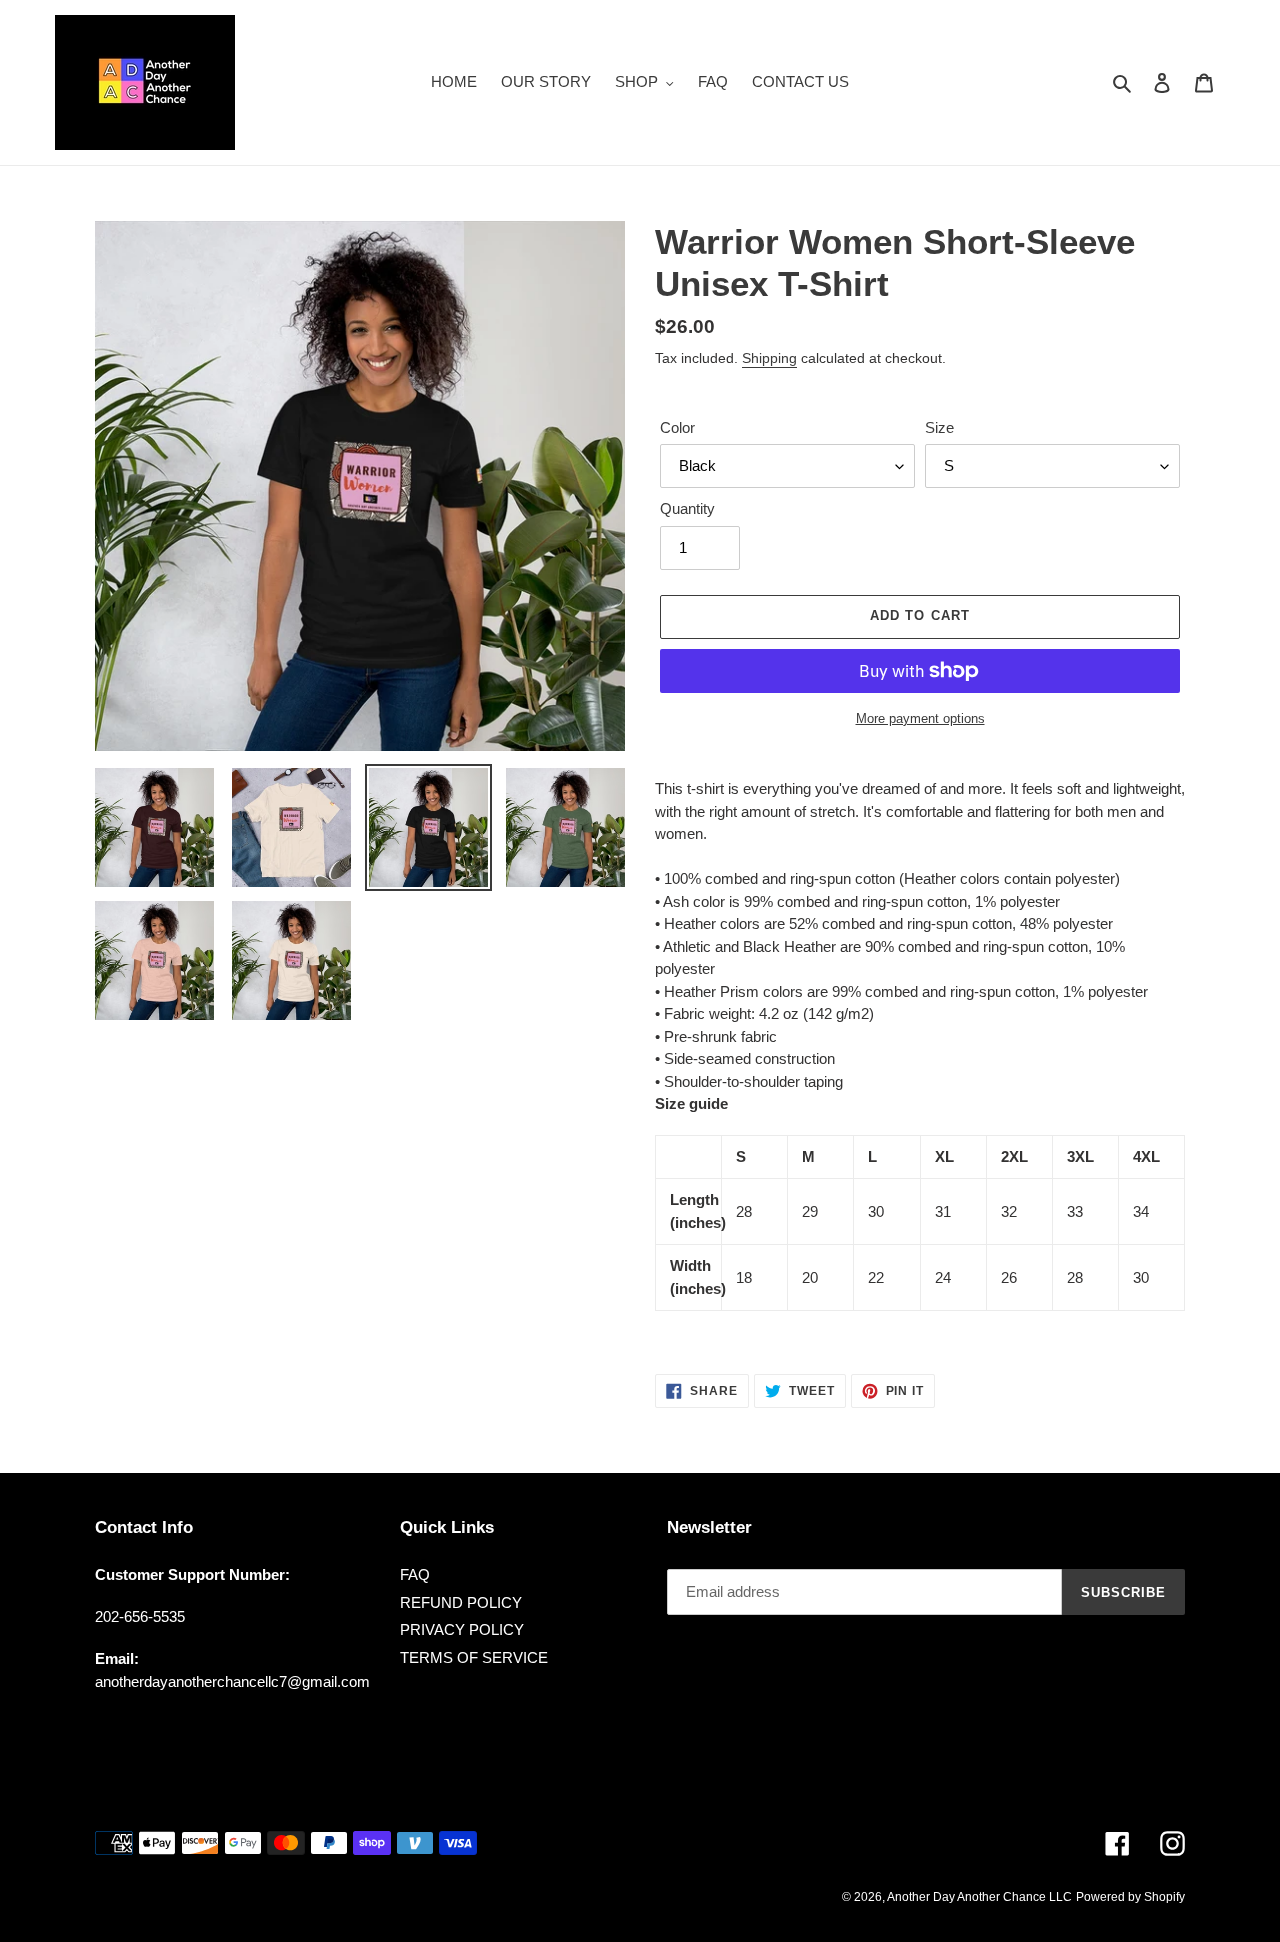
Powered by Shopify (1130, 1897)
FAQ (415, 1574)
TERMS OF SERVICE (474, 1657)
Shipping (769, 358)
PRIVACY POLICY (462, 1629)
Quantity (687, 508)
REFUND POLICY (461, 1602)
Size (939, 427)
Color (677, 427)
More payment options (920, 718)
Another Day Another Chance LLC (979, 1897)
